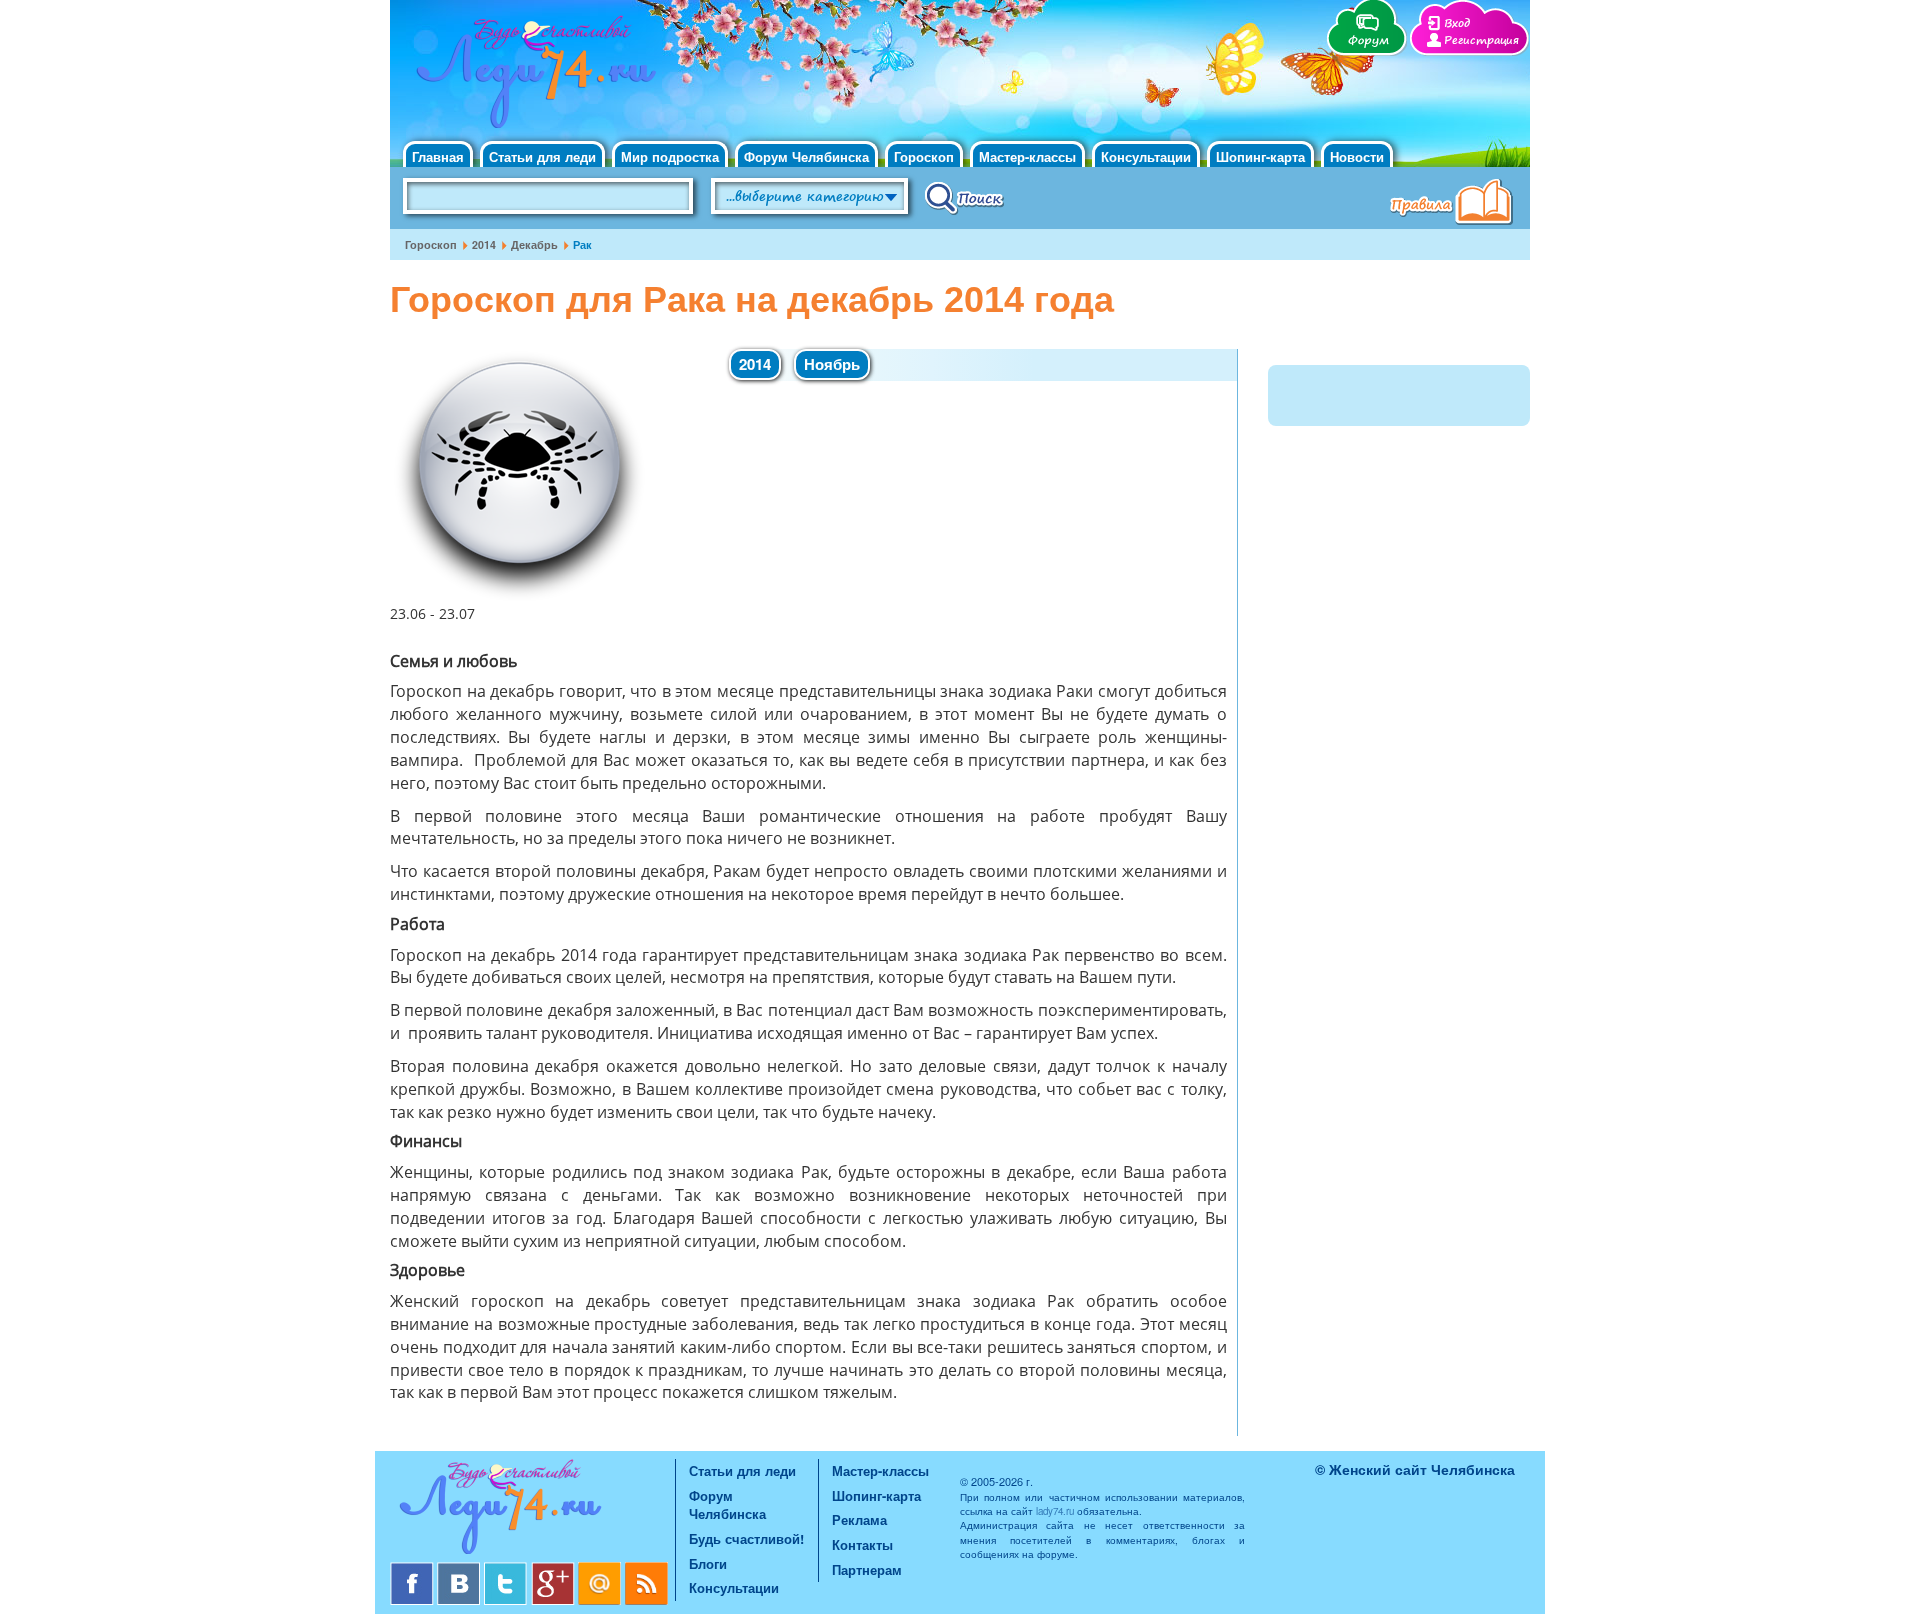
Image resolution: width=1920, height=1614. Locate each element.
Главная (438, 156)
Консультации (1146, 156)
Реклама (859, 1519)
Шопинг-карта (1260, 156)
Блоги (708, 1563)
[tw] (507, 1569)
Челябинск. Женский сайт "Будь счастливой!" (531, 78)
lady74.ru (1055, 1511)
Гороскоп (924, 156)
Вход (1457, 23)
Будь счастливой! (746, 1538)
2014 (484, 244)
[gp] (554, 1569)
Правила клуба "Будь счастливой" (1455, 204)
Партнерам (867, 1569)
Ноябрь (832, 364)
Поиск (964, 197)
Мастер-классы (1027, 156)
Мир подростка (670, 156)
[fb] (413, 1569)
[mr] (601, 1569)
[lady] (532, 1510)
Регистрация (1481, 40)
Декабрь (534, 244)
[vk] (460, 1569)
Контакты (862, 1544)
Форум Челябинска (806, 156)
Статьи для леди (542, 156)
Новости (1357, 156)
